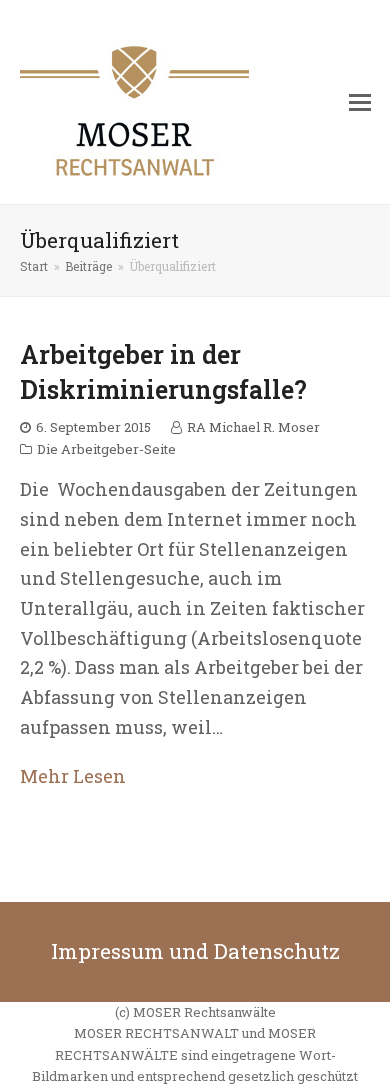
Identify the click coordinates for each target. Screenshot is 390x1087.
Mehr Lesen (73, 776)
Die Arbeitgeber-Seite (106, 449)
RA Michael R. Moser (253, 427)
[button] (360, 102)
